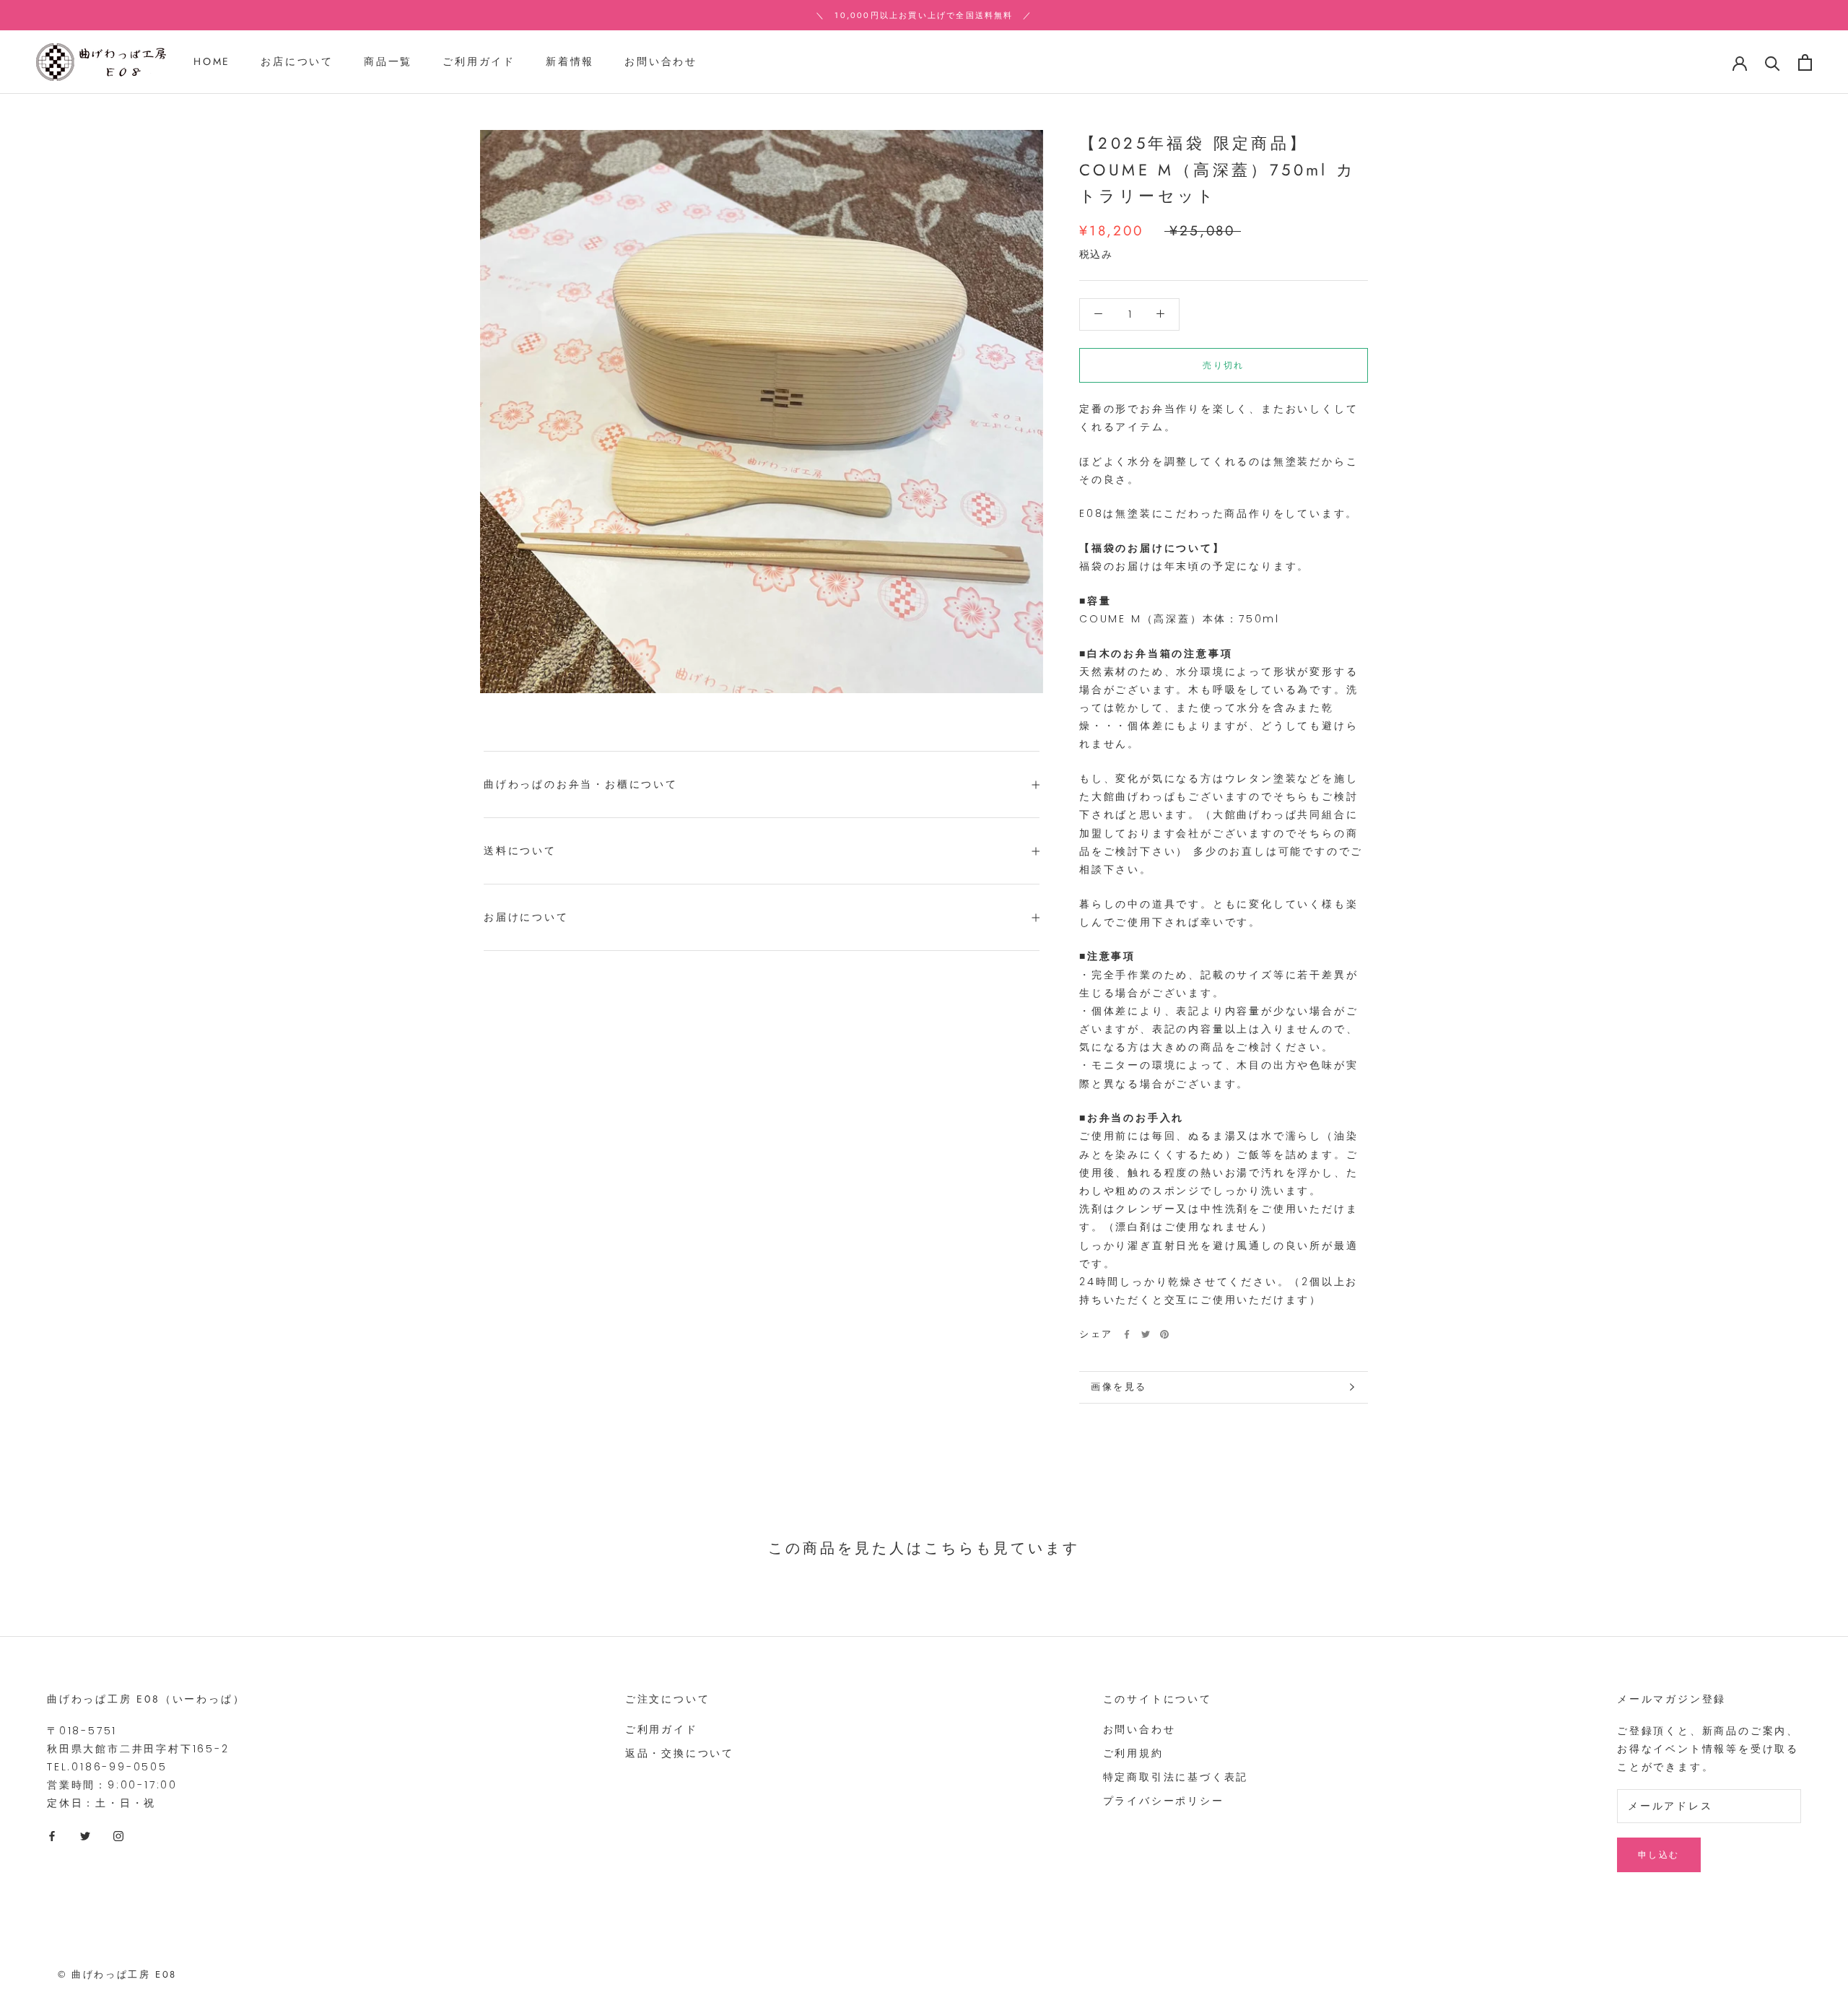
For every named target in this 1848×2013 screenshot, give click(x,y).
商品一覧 (388, 62)
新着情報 (570, 62)
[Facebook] (1127, 1334)
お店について (297, 62)
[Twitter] (1146, 1334)
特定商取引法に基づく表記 (1176, 1777)
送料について (520, 851)
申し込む (1659, 1855)
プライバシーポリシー (1164, 1801)
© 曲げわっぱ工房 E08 (117, 1974)
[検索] (1773, 62)
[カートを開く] (1805, 62)
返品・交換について (680, 1753)
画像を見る (1119, 1387)
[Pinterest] (1164, 1334)
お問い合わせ (661, 62)
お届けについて (526, 917)
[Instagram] (118, 1836)
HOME (212, 62)
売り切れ (1224, 365)
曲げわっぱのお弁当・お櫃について (581, 784)
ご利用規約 (1133, 1753)
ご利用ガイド (479, 62)
